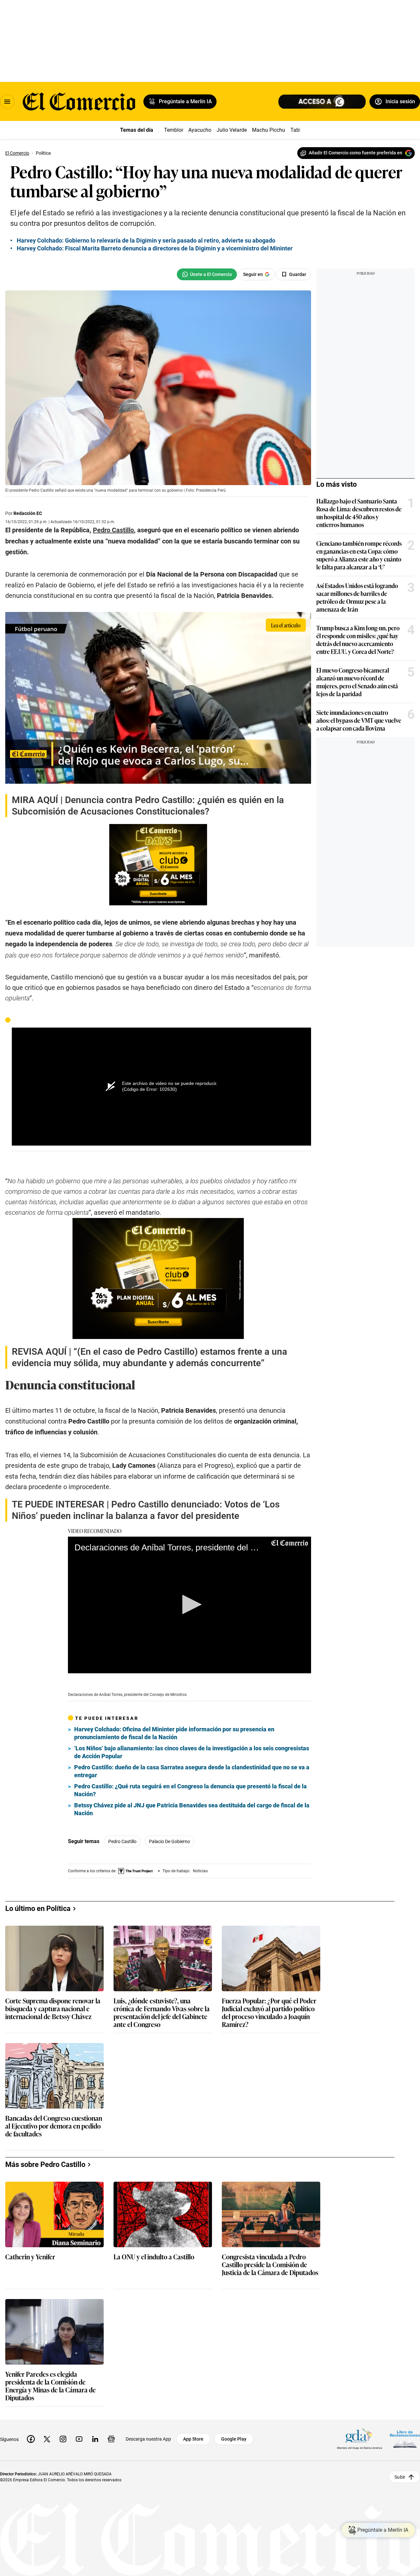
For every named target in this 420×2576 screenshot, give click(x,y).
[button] (190, 1604)
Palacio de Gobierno (169, 1841)
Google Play (234, 2439)
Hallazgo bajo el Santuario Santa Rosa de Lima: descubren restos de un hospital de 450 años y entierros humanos (359, 513)
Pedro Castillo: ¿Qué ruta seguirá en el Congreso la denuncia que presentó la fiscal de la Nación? (190, 1790)
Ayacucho (200, 130)
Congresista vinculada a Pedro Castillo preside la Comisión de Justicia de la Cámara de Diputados (270, 2265)
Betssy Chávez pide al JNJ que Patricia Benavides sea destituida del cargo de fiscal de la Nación (192, 1809)
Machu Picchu (269, 130)
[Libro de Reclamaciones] (405, 2439)
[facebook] (31, 2439)
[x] (47, 2439)
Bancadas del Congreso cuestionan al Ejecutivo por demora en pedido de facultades (54, 2126)
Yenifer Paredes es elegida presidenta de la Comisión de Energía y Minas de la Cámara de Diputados (51, 2386)
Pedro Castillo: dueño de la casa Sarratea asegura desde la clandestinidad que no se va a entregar (192, 1771)
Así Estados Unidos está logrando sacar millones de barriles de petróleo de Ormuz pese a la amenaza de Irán (357, 597)
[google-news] (111, 2439)
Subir (400, 2477)
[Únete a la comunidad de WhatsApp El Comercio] (207, 274)
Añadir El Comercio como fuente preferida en (356, 153)
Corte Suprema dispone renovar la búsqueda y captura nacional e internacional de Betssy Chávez (53, 2009)
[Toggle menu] (7, 102)
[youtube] (79, 2439)
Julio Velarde (232, 130)
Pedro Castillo (122, 1841)
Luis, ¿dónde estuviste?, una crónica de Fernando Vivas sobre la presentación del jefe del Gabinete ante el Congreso (162, 2012)
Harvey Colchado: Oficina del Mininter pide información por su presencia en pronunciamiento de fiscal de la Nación (174, 1733)
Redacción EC (28, 513)
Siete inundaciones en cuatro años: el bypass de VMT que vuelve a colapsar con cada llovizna (359, 720)
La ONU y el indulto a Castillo (154, 2257)
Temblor (174, 130)
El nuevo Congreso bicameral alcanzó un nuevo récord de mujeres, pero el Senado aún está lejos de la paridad (357, 682)
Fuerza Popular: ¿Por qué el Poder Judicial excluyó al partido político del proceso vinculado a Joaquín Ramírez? (269, 2012)
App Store (193, 2439)
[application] (189, 1605)
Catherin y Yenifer (30, 2257)
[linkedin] (95, 2439)
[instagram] (63, 2439)
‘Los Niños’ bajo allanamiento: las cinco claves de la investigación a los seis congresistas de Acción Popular (192, 1752)
